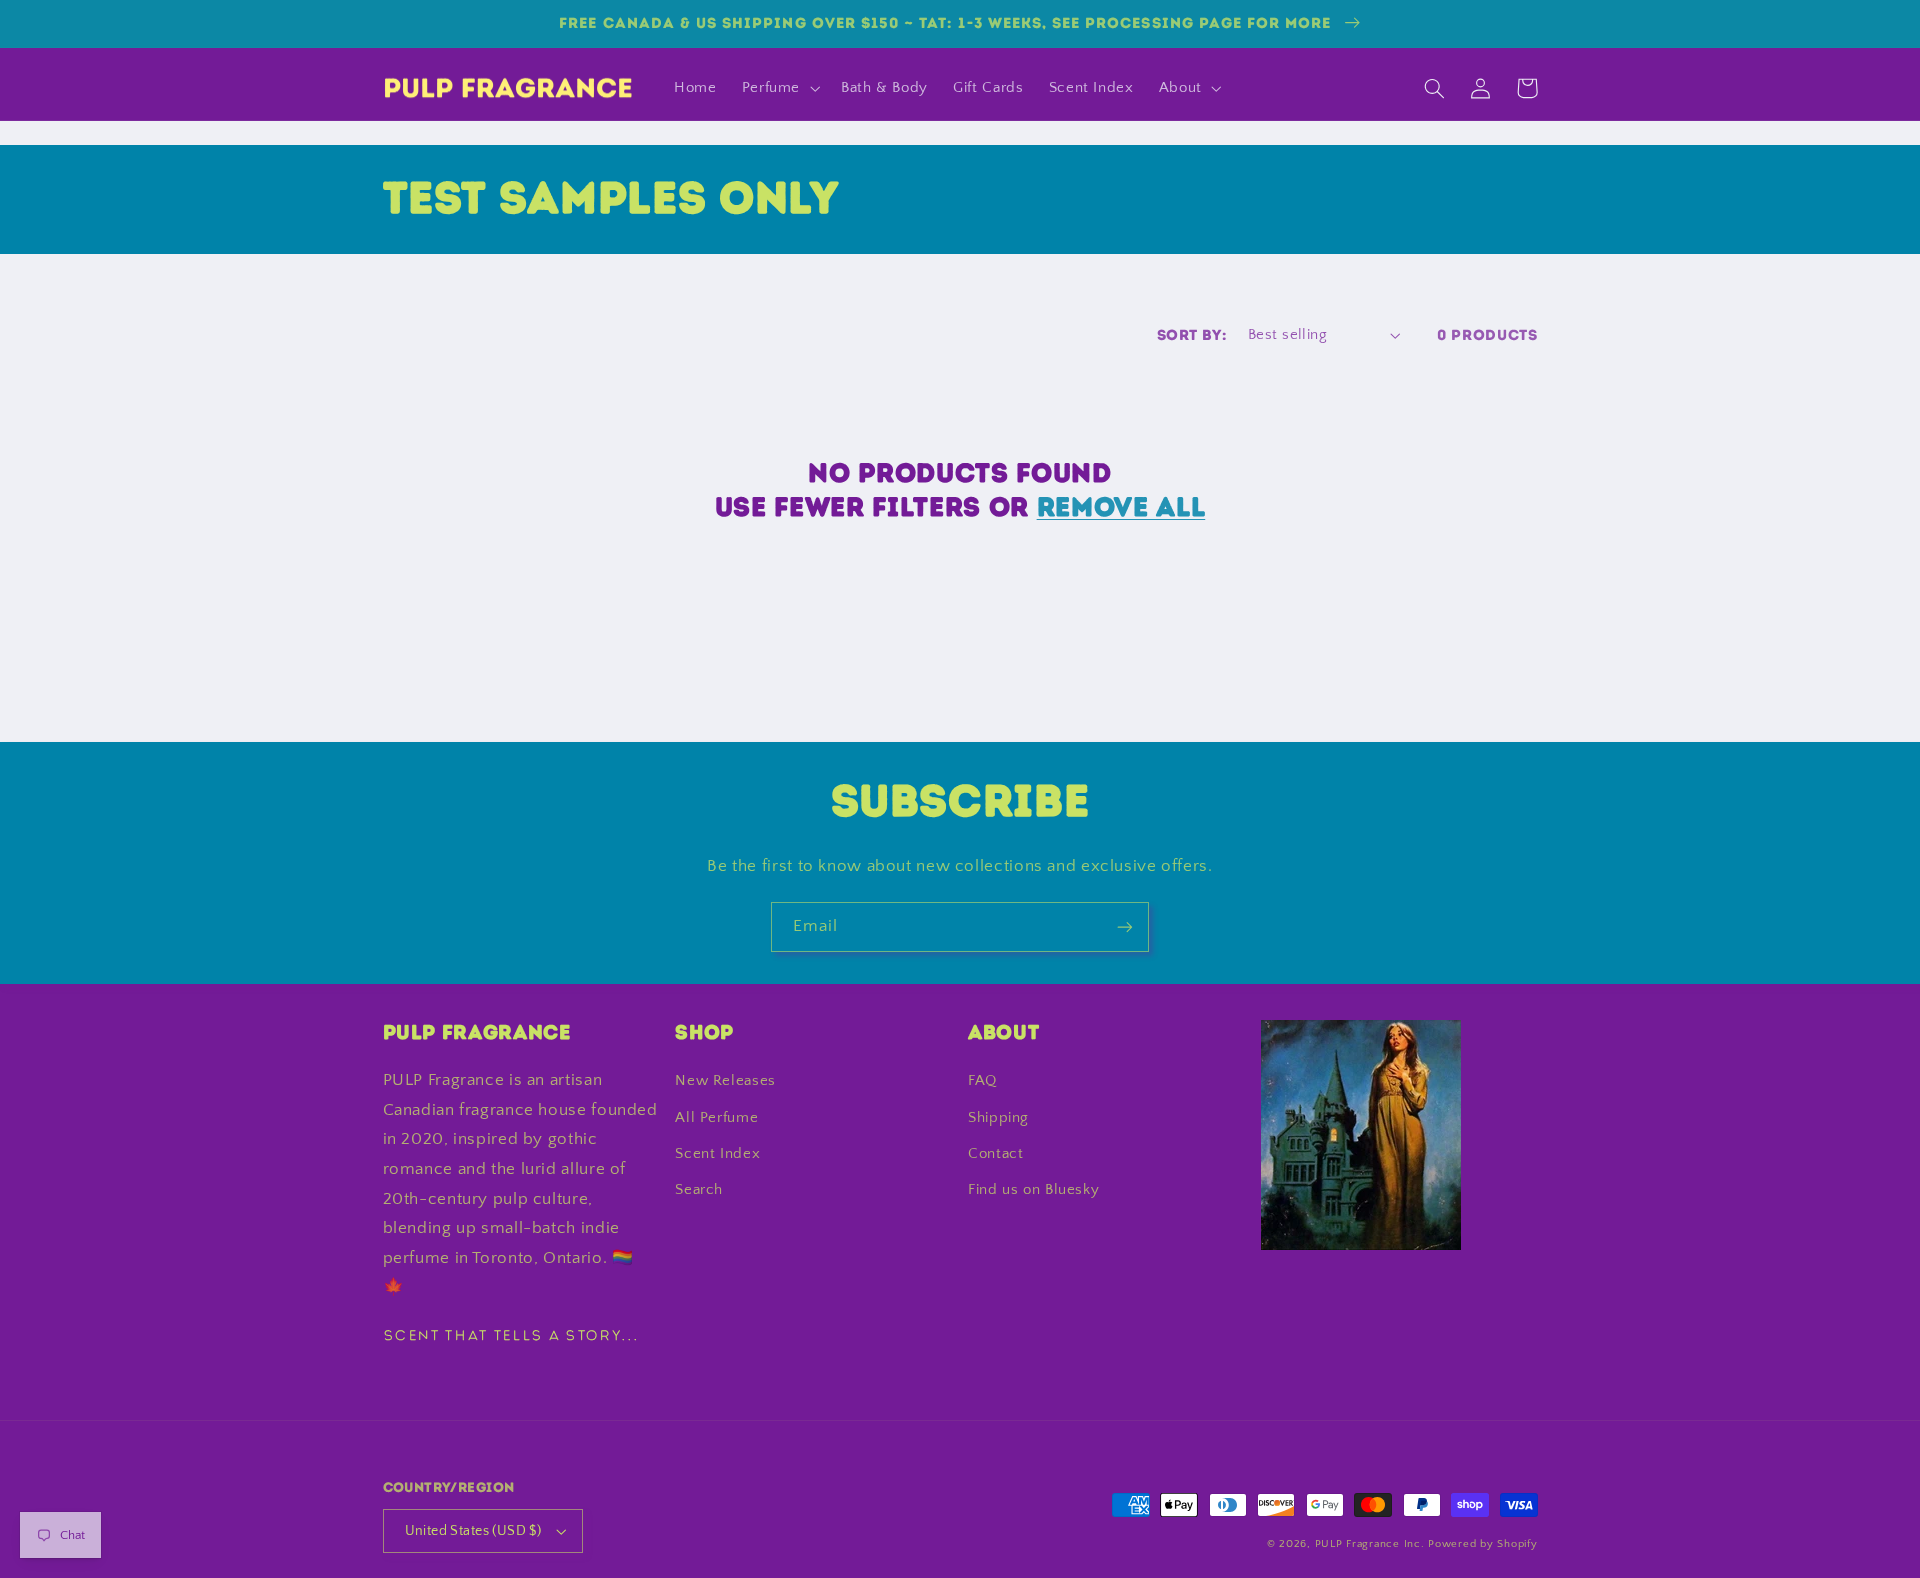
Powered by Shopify (1482, 1544)
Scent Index (717, 1154)
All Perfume (716, 1118)
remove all (1121, 507)
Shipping (998, 1118)
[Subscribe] (1125, 926)
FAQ (982, 1081)
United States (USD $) (473, 1531)
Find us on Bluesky (1033, 1190)
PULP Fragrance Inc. (1370, 1544)
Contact (995, 1154)
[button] (778, 88)
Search (699, 1190)
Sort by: (1192, 335)
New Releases (725, 1081)
